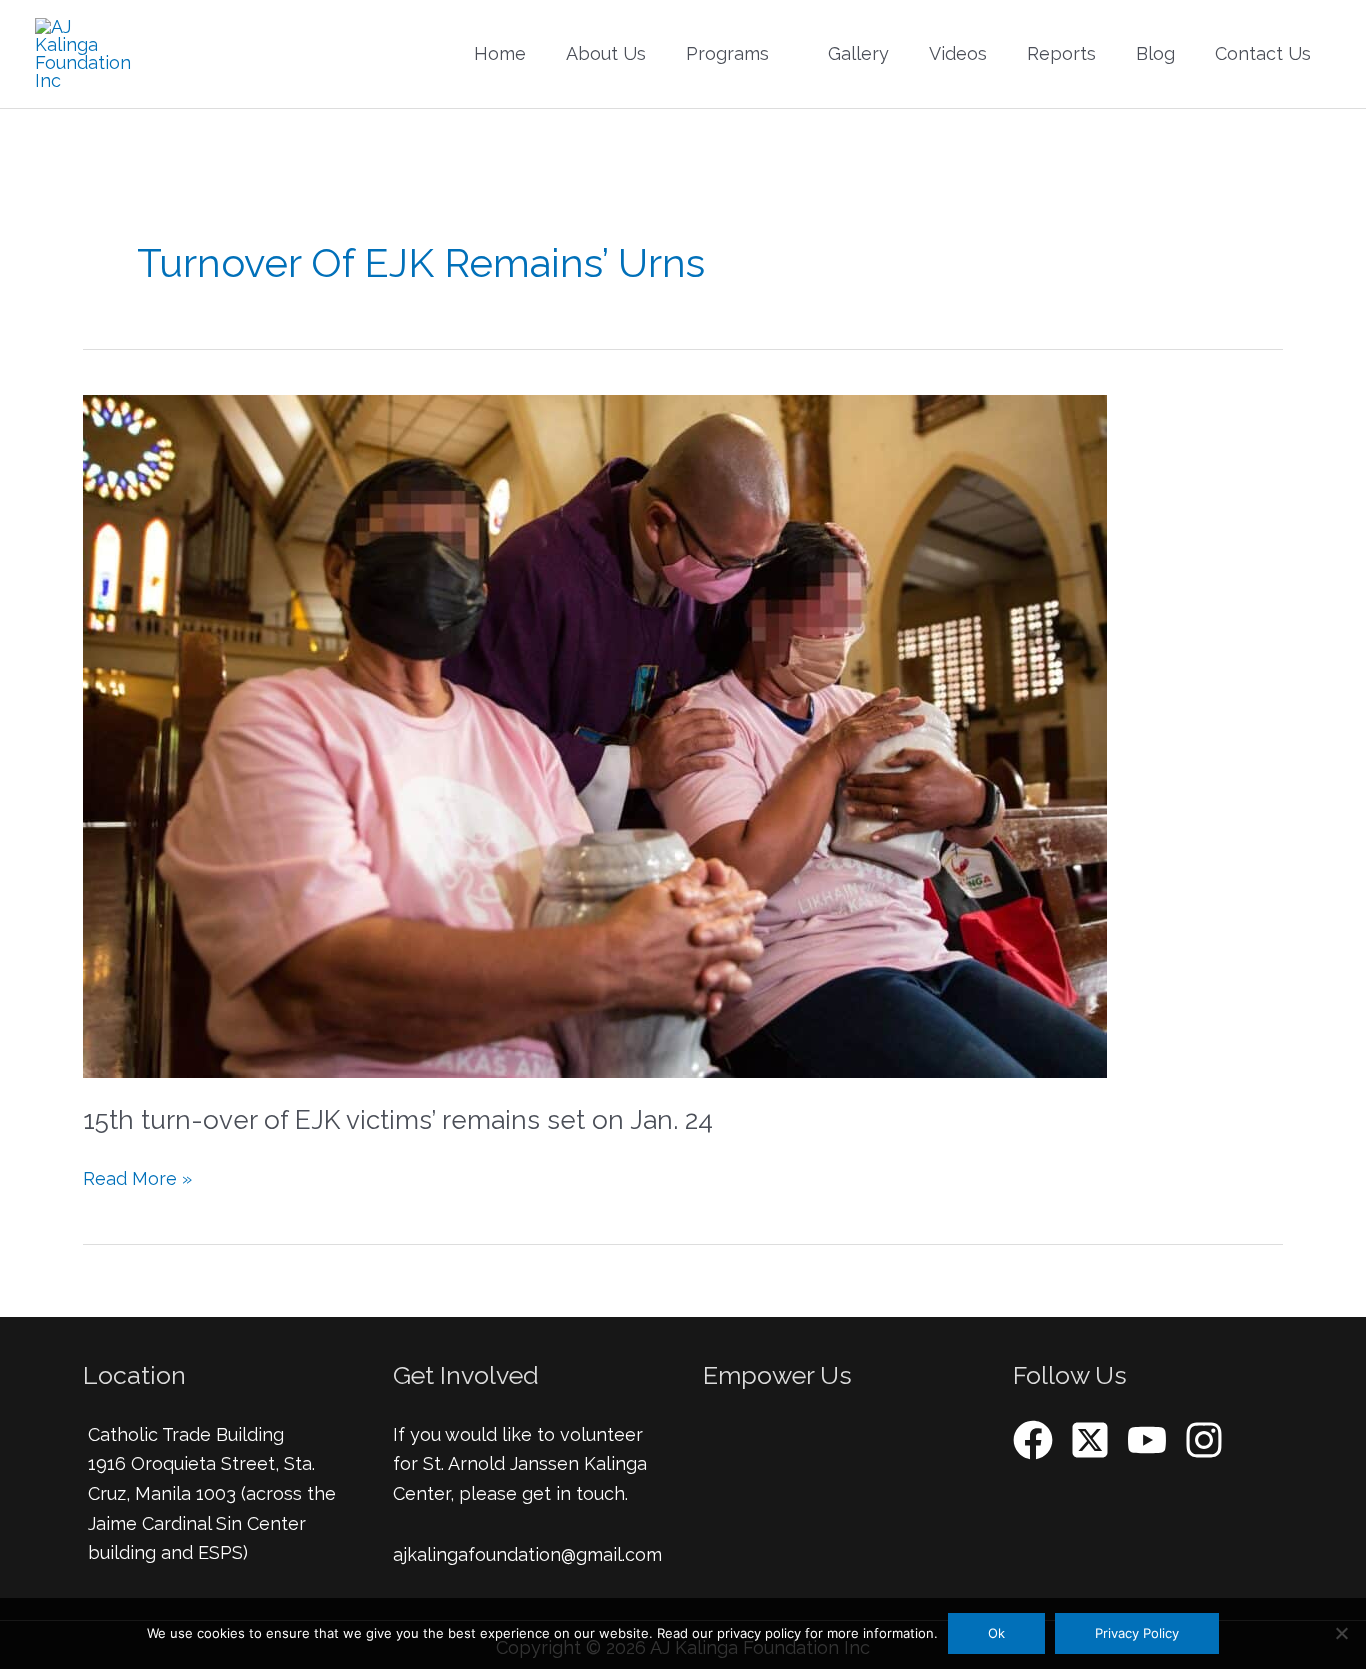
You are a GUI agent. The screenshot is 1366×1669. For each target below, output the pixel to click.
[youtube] (1153, 1440)
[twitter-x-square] (1096, 1440)
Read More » (137, 1176)
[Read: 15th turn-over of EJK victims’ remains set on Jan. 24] (595, 734)
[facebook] (1039, 1440)
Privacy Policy (1137, 1633)
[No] (1341, 1633)
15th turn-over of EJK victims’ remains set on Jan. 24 (398, 1120)
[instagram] (1210, 1440)
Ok (996, 1633)
